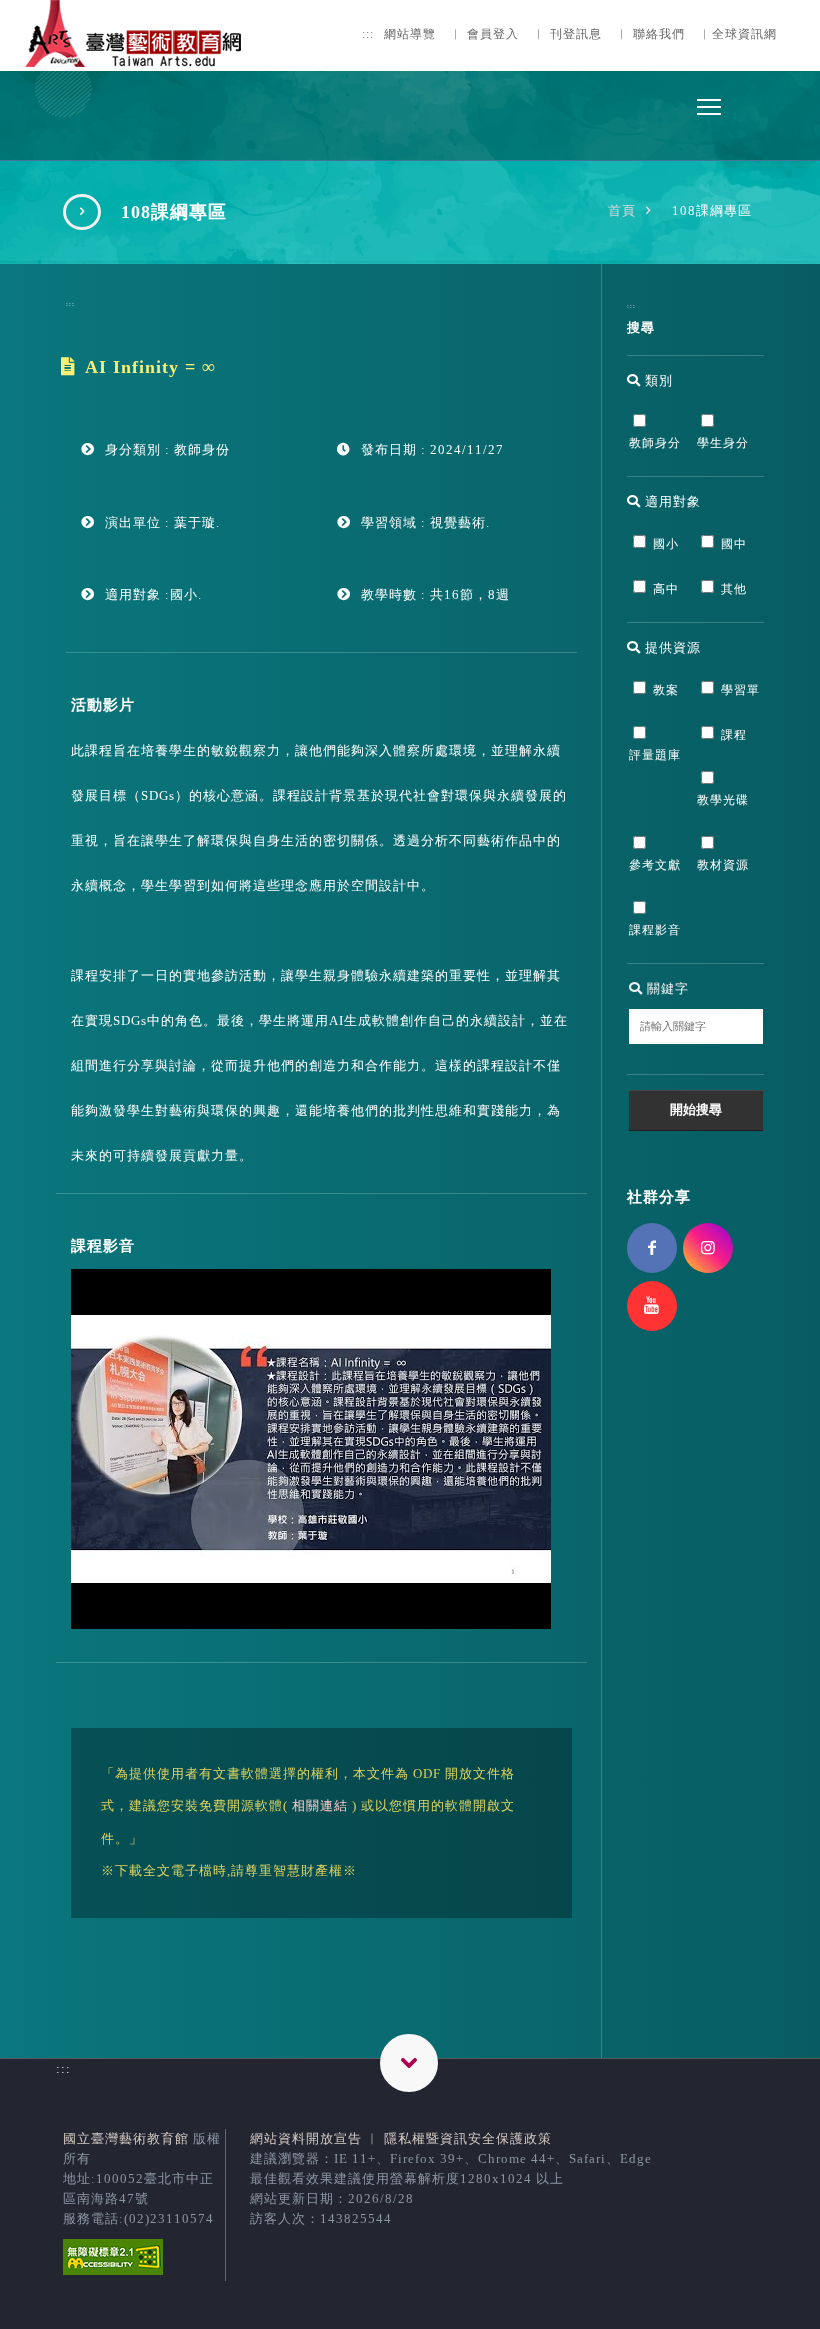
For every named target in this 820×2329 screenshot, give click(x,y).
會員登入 (493, 34)
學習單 (740, 690)
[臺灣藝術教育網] (135, 55)
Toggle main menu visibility (709, 106)
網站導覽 (410, 34)
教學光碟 (723, 800)
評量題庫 (655, 755)
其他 (734, 589)
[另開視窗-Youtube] (652, 1306)
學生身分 (723, 443)
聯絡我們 (659, 34)
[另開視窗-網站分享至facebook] (652, 1248)
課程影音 (655, 930)
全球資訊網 (744, 34)
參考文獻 (655, 865)
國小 (666, 544)
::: (368, 34)
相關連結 (320, 1805)
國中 (734, 544)
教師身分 (655, 443)
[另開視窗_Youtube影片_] (311, 1624)
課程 (734, 735)
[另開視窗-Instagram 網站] (708, 1248)
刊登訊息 (576, 34)
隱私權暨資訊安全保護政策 (468, 2138)
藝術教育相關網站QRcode (409, 2063)
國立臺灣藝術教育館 (126, 2138)
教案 (666, 690)
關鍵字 (666, 988)
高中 (666, 589)
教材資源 (723, 865)
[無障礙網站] (113, 2270)
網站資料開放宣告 (306, 2138)
